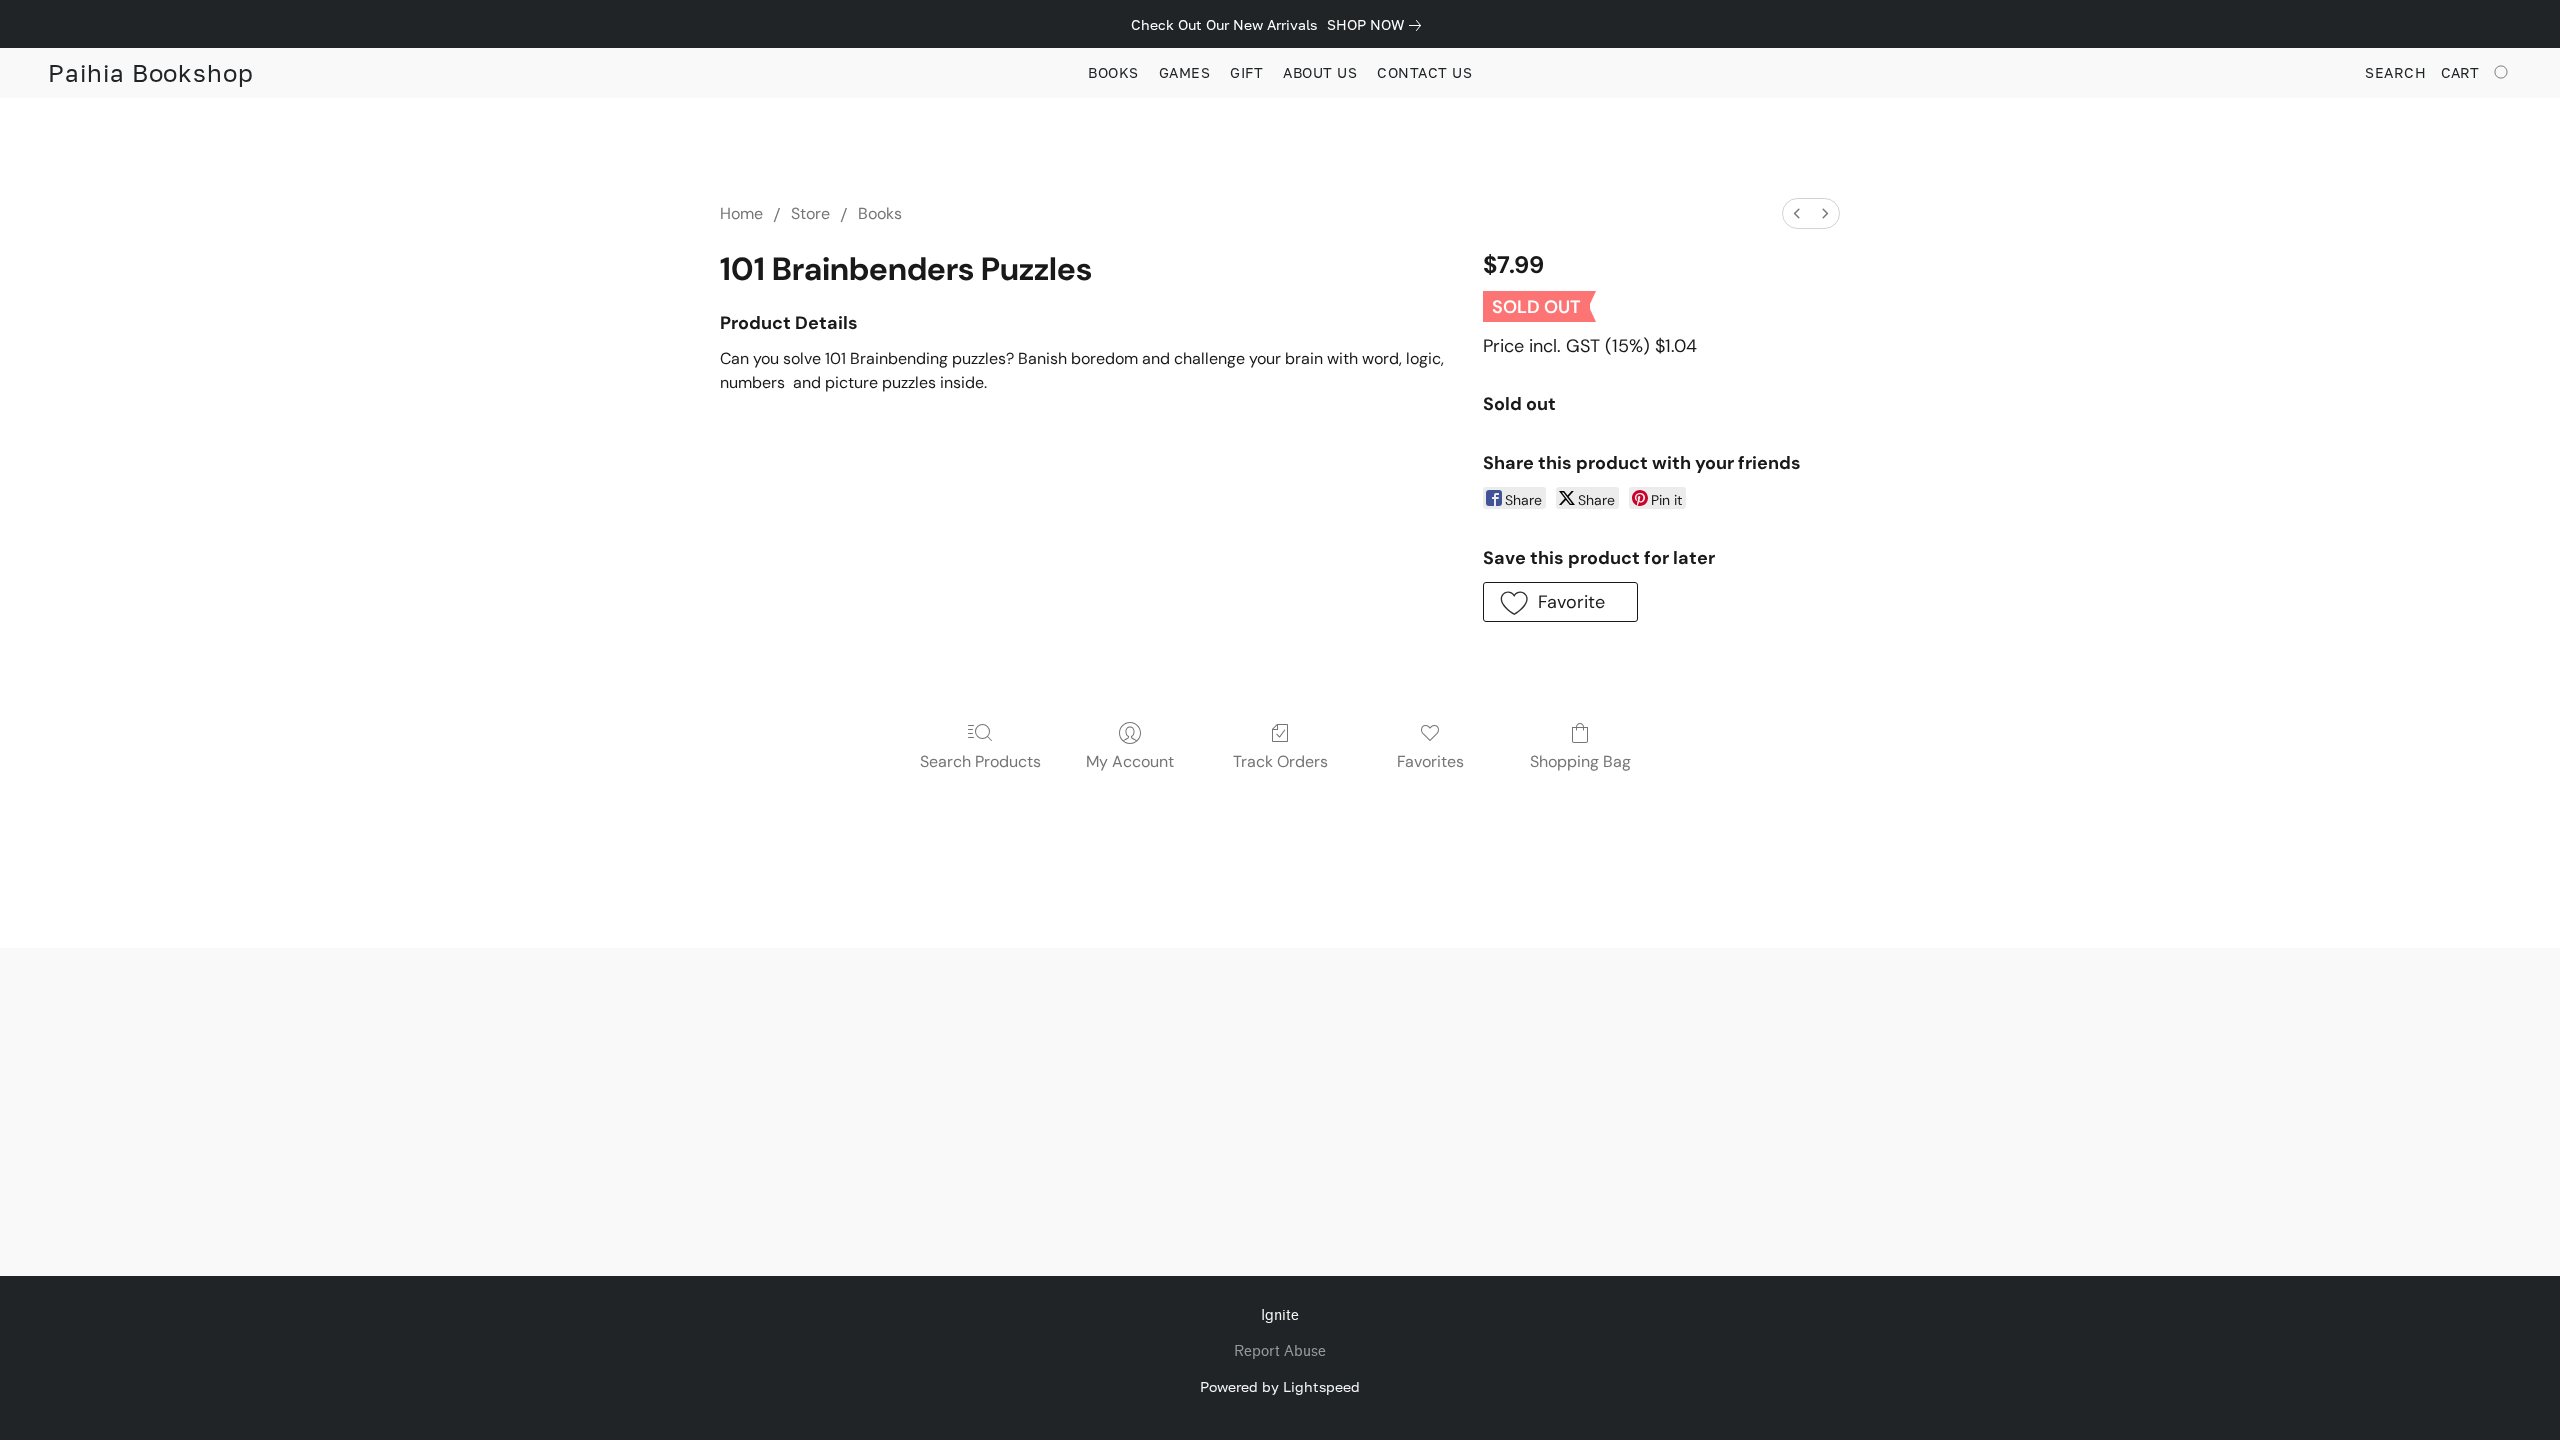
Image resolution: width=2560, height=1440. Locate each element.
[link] (1378, 25)
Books (1113, 72)
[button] (151, 73)
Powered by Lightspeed (1280, 1386)
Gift (1246, 72)
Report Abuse (1280, 1351)
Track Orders (1280, 761)
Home (741, 213)
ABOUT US (1320, 72)
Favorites (1430, 761)
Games (1185, 72)
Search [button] (2395, 72)
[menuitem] (1797, 213)
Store (810, 213)
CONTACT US (1424, 72)
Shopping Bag (1580, 761)
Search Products (980, 761)
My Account (1130, 761)
